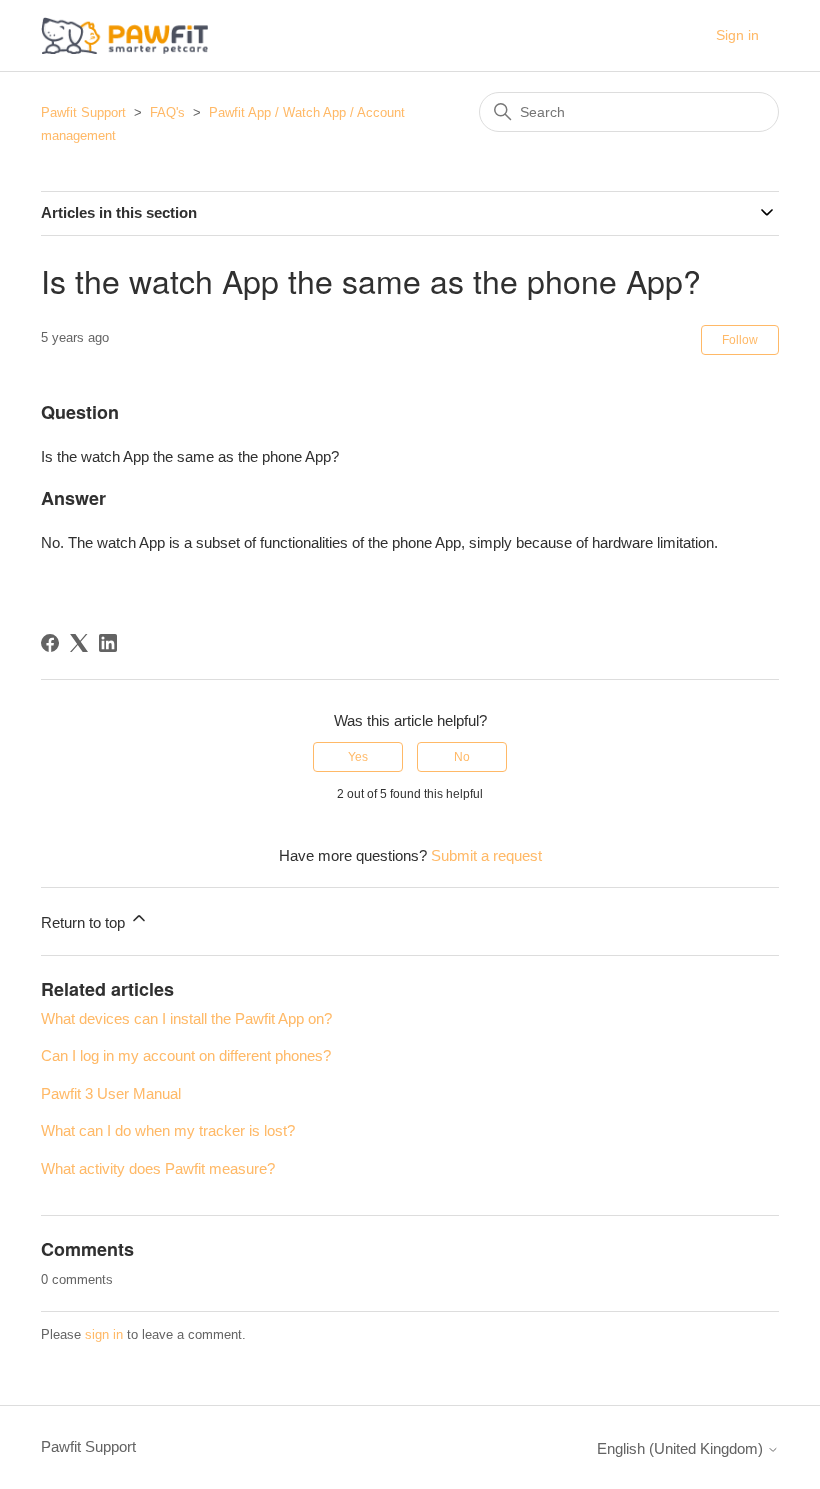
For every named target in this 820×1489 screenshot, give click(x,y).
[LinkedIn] (108, 643)
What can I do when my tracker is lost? (168, 1130)
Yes (358, 757)
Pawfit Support (83, 112)
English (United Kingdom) (682, 1448)
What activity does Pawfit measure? (158, 1168)
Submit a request (486, 855)
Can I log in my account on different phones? (186, 1055)
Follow (740, 340)
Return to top (85, 922)
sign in (104, 1334)
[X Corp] (79, 643)
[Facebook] (50, 643)
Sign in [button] (737, 35)
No (462, 757)
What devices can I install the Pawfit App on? (186, 1018)
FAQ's (167, 112)
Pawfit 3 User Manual (111, 1093)
